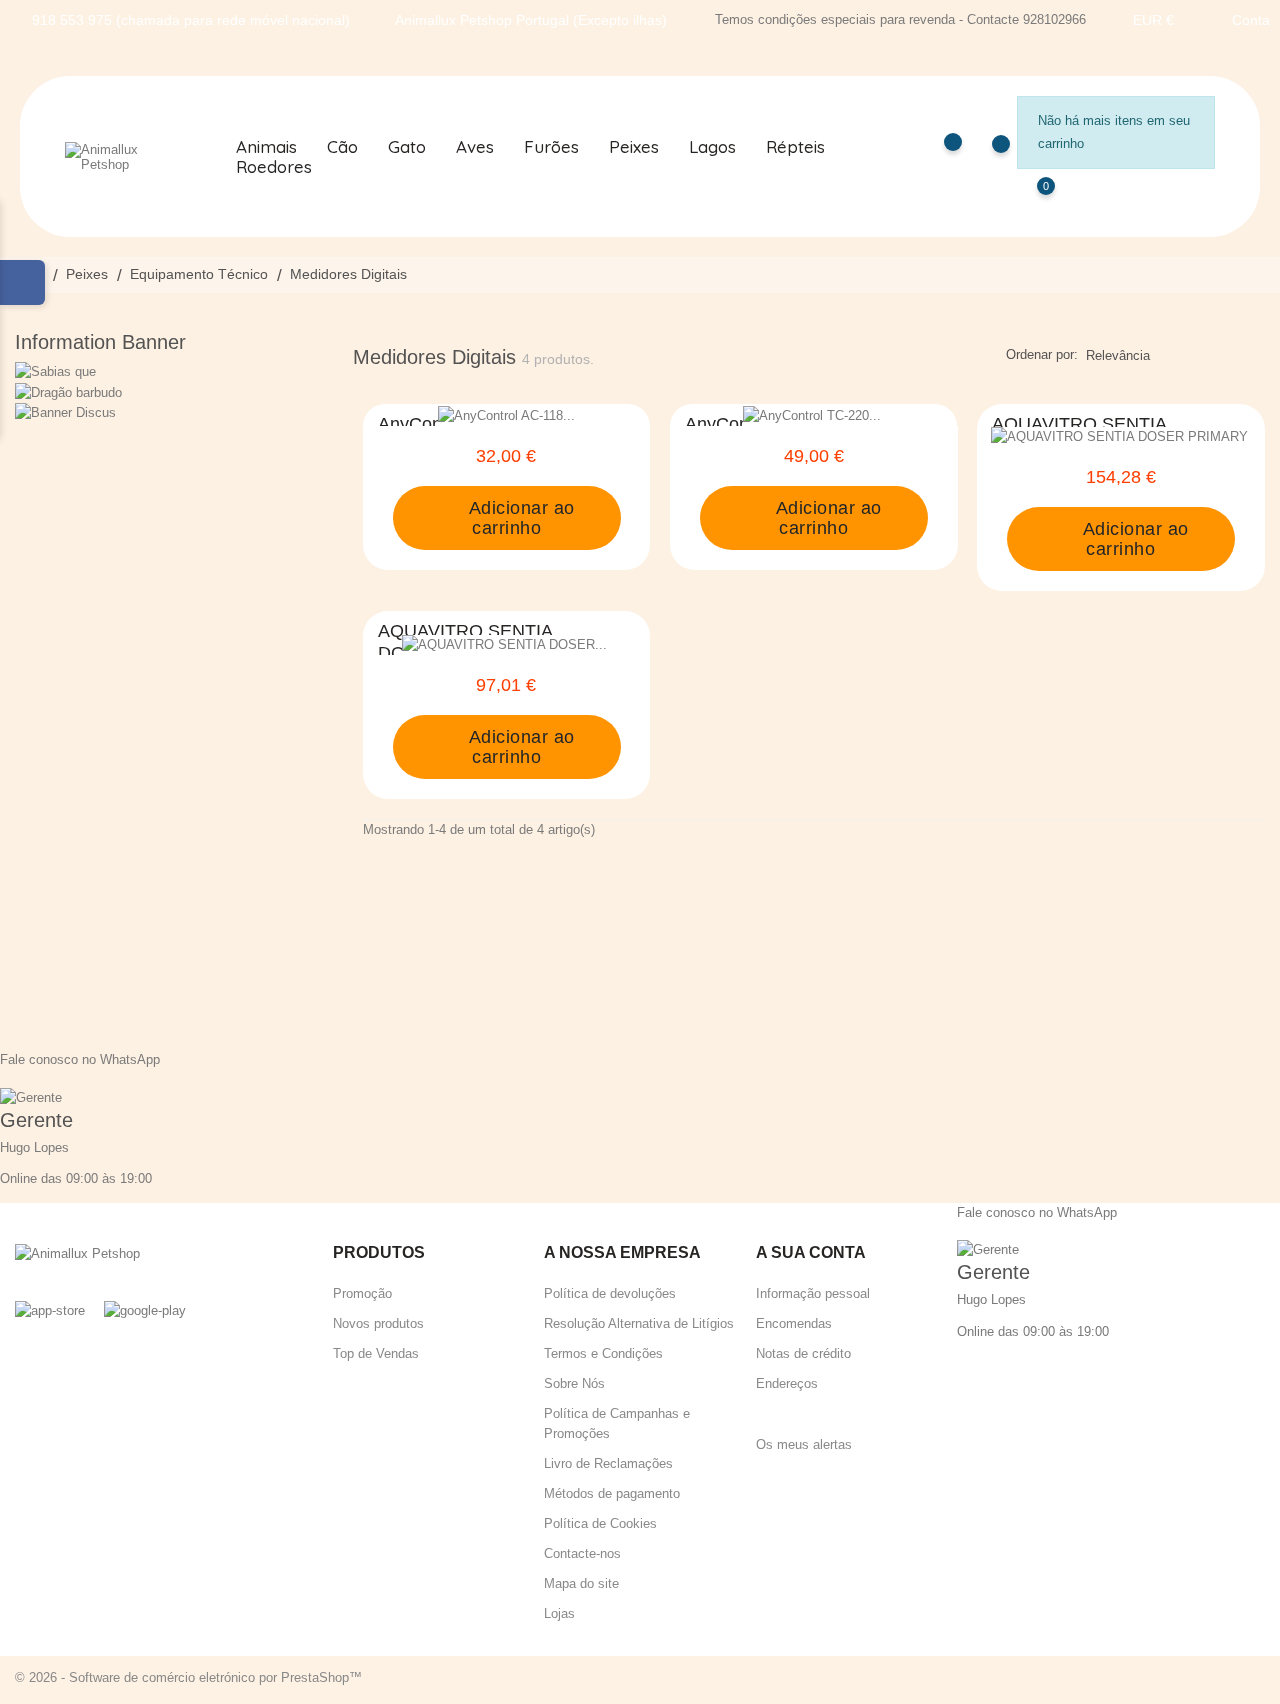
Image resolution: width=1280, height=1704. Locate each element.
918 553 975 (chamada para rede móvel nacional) (191, 20)
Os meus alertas (804, 1444)
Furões (551, 147)
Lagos (712, 147)
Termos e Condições (603, 1353)
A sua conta (811, 1252)
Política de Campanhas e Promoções (617, 1423)
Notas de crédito (803, 1353)
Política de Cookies (600, 1523)
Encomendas (794, 1323)
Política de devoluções (610, 1293)
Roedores (274, 167)
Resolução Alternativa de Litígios (639, 1323)
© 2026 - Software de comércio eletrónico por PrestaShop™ (188, 1677)
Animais (266, 147)
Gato (407, 147)
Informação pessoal (813, 1293)
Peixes (634, 147)
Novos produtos (378, 1323)
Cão (342, 147)
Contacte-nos (582, 1553)
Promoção (362, 1293)
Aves (475, 147)
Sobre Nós (574, 1383)
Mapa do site (581, 1583)
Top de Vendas (376, 1353)
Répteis (795, 147)
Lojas (559, 1613)
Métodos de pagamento (612, 1493)
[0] (1026, 200)
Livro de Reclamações (608, 1463)
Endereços (787, 1383)
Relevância (1118, 355)
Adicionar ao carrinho (519, 518)
